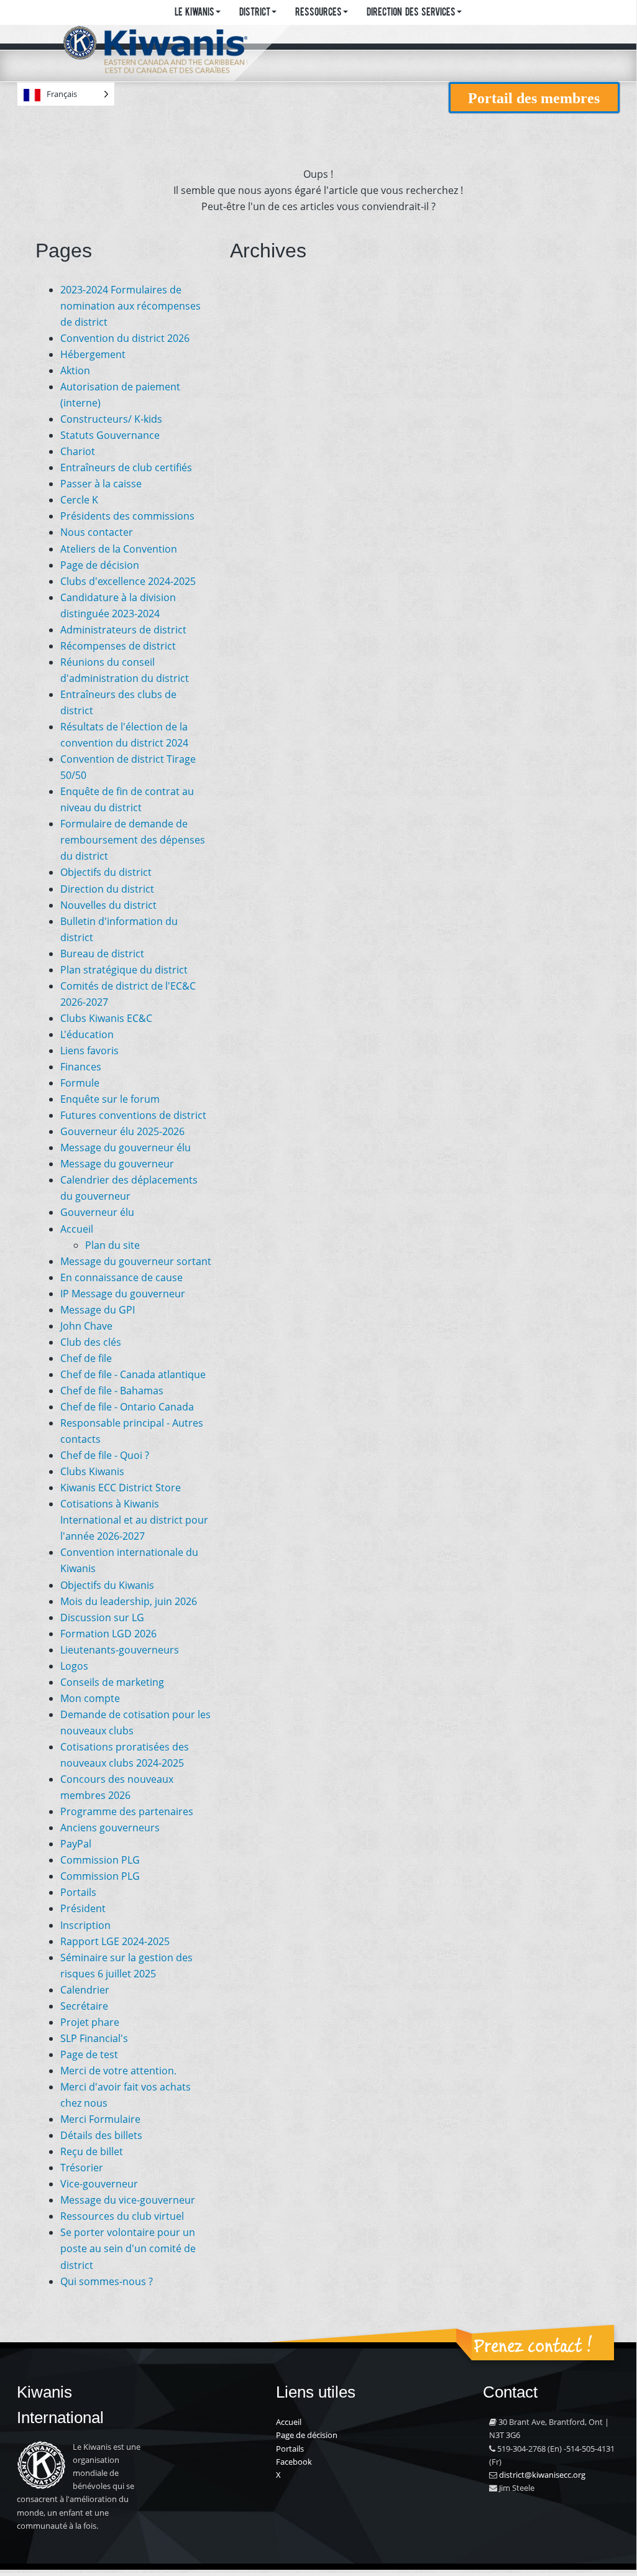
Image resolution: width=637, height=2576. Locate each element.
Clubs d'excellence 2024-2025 (128, 581)
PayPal (76, 1844)
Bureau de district (102, 954)
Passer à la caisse (101, 484)
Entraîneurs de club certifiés (126, 467)
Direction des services (411, 13)
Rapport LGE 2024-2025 (115, 1941)
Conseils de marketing (112, 1682)
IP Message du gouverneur (123, 1294)
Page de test (89, 2054)
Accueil (77, 1229)
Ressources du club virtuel (122, 2216)
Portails (78, 1892)
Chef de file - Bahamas (112, 1391)
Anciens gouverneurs (110, 1828)
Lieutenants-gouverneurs (120, 1650)
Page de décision (100, 565)
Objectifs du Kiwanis (107, 1585)
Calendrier (85, 1990)
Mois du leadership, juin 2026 (129, 1601)
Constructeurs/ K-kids (111, 419)
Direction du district (107, 889)
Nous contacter (97, 532)
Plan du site (112, 1245)
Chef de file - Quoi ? (105, 1455)
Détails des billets (101, 2135)
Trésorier (82, 2168)
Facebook (294, 2462)
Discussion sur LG (102, 1617)
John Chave (86, 1326)
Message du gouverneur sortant (136, 1261)
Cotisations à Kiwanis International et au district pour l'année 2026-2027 (134, 1520)
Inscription (85, 1925)
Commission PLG (100, 1860)
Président (83, 1908)
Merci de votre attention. (118, 2071)
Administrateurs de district (123, 630)
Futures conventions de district (133, 1115)
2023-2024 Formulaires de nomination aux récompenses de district (131, 306)
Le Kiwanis (195, 13)
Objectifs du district (106, 872)
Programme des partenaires (127, 1811)
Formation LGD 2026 (108, 1634)
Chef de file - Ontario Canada (127, 1407)
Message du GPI (98, 1310)
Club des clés (91, 1342)
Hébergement (93, 354)
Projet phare (90, 2022)
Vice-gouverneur (99, 2184)
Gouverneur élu (97, 1212)
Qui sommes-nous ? (107, 2281)
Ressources (318, 13)
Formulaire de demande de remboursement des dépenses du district (133, 840)
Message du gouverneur (117, 1164)
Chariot (78, 451)
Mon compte (90, 1698)
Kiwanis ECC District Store (121, 1488)
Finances (81, 1067)
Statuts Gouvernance (110, 435)
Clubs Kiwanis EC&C (106, 1018)
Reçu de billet (92, 2151)
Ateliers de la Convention (119, 549)
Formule (80, 1083)
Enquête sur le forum (110, 1099)
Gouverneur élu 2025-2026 (122, 1131)
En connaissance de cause (121, 1277)
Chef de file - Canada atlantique (133, 1374)
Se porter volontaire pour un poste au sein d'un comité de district (128, 2248)
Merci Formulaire (100, 2119)
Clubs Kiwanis (92, 1471)
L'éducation (87, 1034)
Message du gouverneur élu (126, 1148)
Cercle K (79, 500)
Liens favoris (89, 1051)
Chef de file (86, 1358)
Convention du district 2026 (125, 338)
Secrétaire (84, 2006)
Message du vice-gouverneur (128, 2200)
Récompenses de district (118, 646)
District (255, 13)
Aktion (75, 370)
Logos (74, 1666)
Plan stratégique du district (124, 970)
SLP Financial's (94, 2038)
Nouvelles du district (108, 905)
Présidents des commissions (127, 516)
